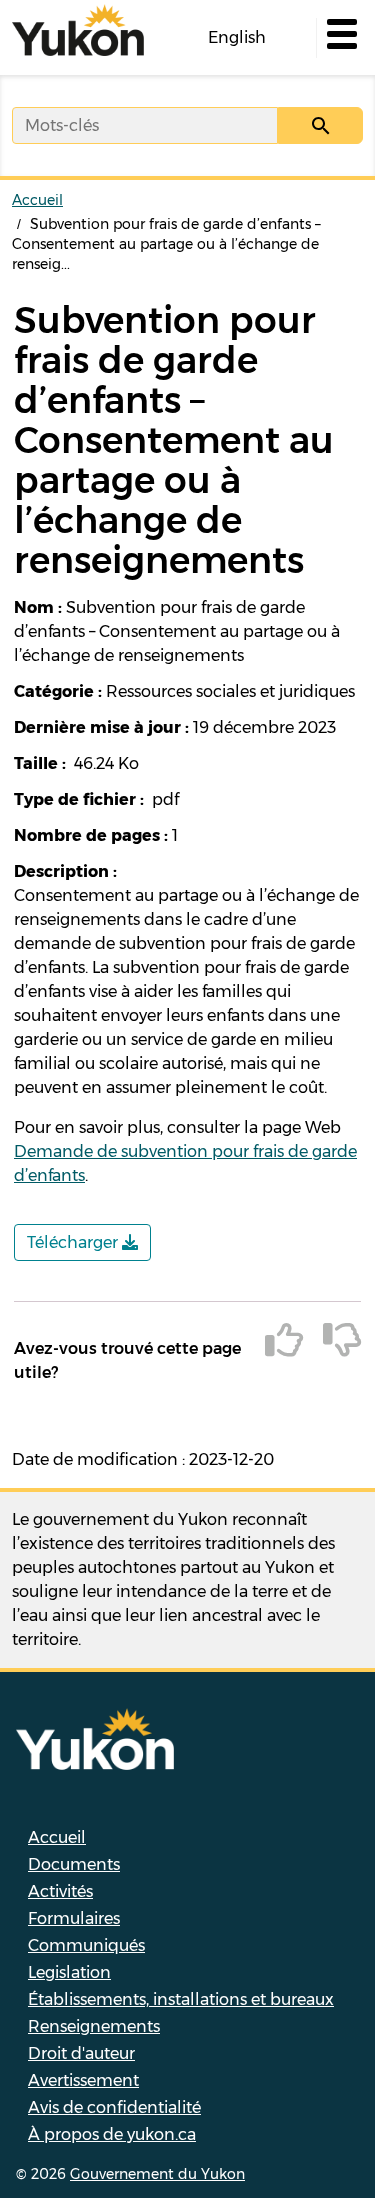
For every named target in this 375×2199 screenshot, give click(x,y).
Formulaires (74, 1918)
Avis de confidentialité (114, 2107)
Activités (60, 1891)
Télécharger (74, 1242)
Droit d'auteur (81, 2053)
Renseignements (94, 2026)
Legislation (69, 1972)
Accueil (37, 200)
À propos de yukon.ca (112, 2134)
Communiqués (86, 1945)
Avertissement (83, 2080)
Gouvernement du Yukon (157, 2174)
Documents (74, 1864)
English (237, 37)
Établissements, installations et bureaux (181, 1999)
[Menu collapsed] (340, 38)
